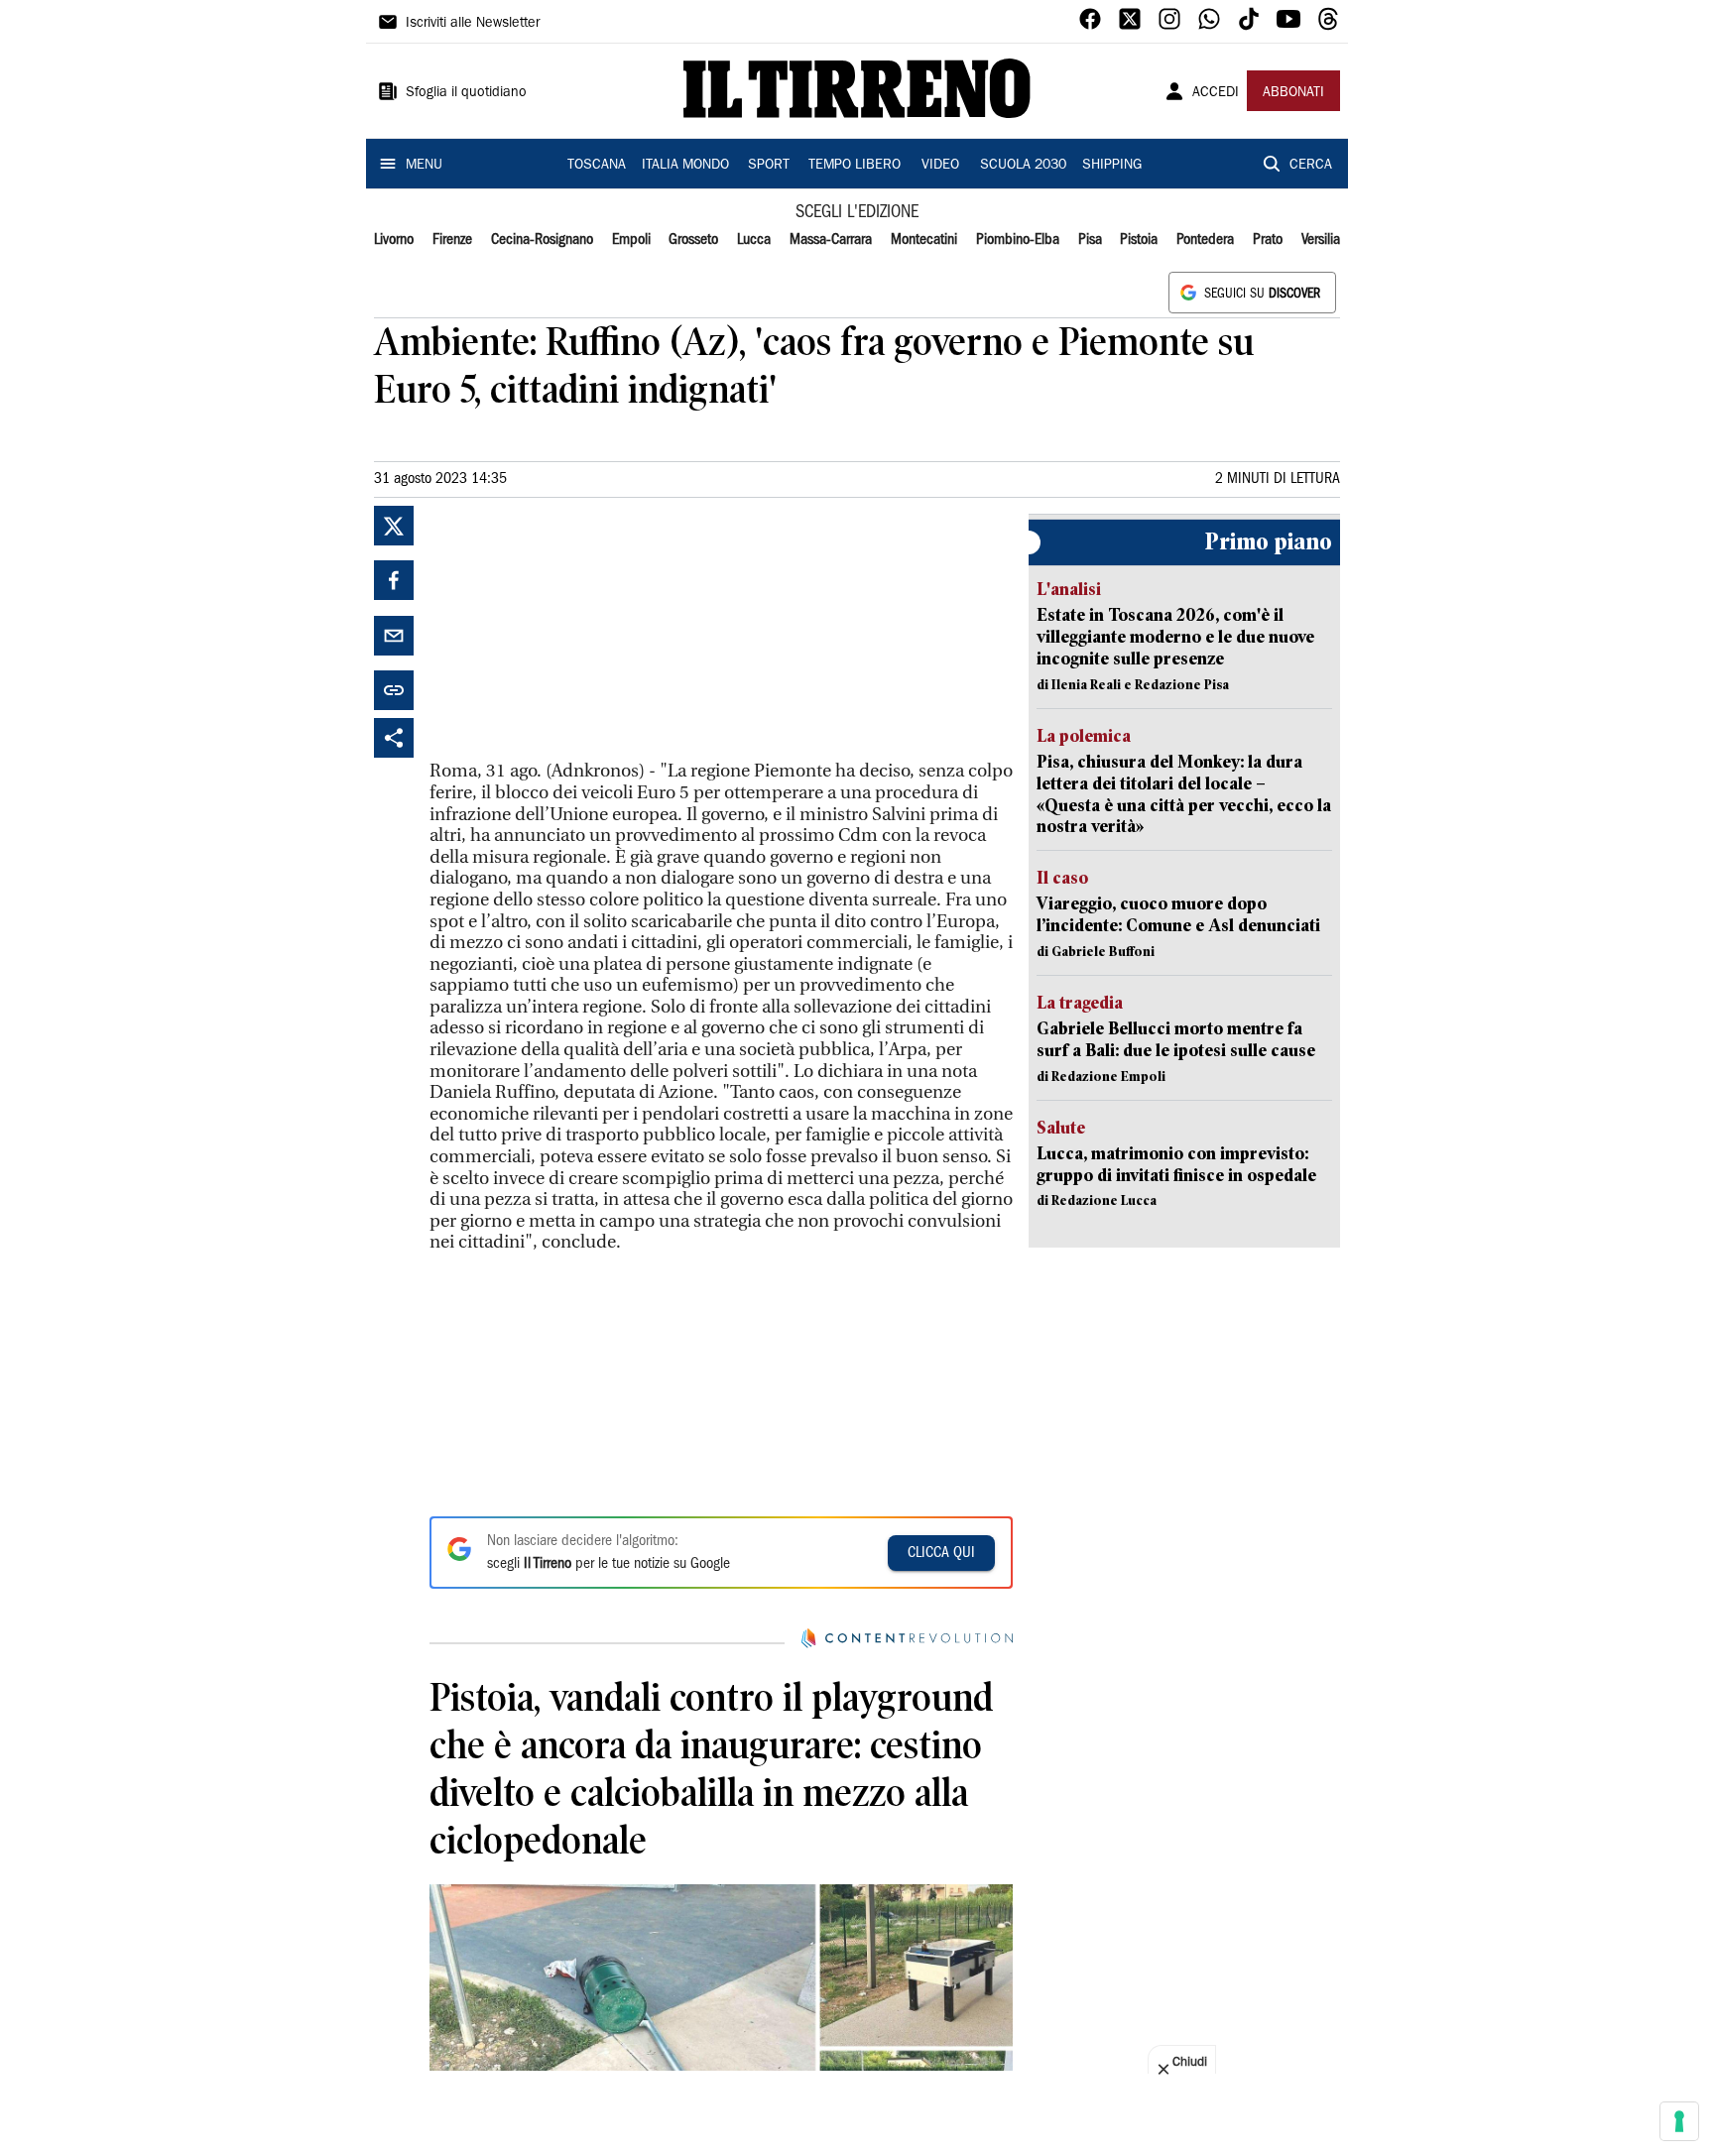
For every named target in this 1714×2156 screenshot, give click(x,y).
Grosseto (693, 240)
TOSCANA (597, 166)
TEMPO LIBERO (855, 166)
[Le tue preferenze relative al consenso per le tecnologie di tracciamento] (1679, 2121)
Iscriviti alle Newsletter (473, 24)
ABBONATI (1293, 93)
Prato (1268, 240)
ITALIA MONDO (685, 166)
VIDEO (940, 166)
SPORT (769, 166)
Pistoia (1139, 240)
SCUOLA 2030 (1023, 166)
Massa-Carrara (831, 240)
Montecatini (924, 240)
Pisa (1090, 240)
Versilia (1321, 240)
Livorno (394, 240)
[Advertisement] (578, 630)
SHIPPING (1112, 166)
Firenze (452, 240)
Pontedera (1205, 240)
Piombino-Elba (1018, 240)
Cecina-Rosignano (542, 240)
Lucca (754, 240)
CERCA (1311, 166)
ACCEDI (1216, 93)
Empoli (631, 240)
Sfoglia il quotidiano (466, 93)
